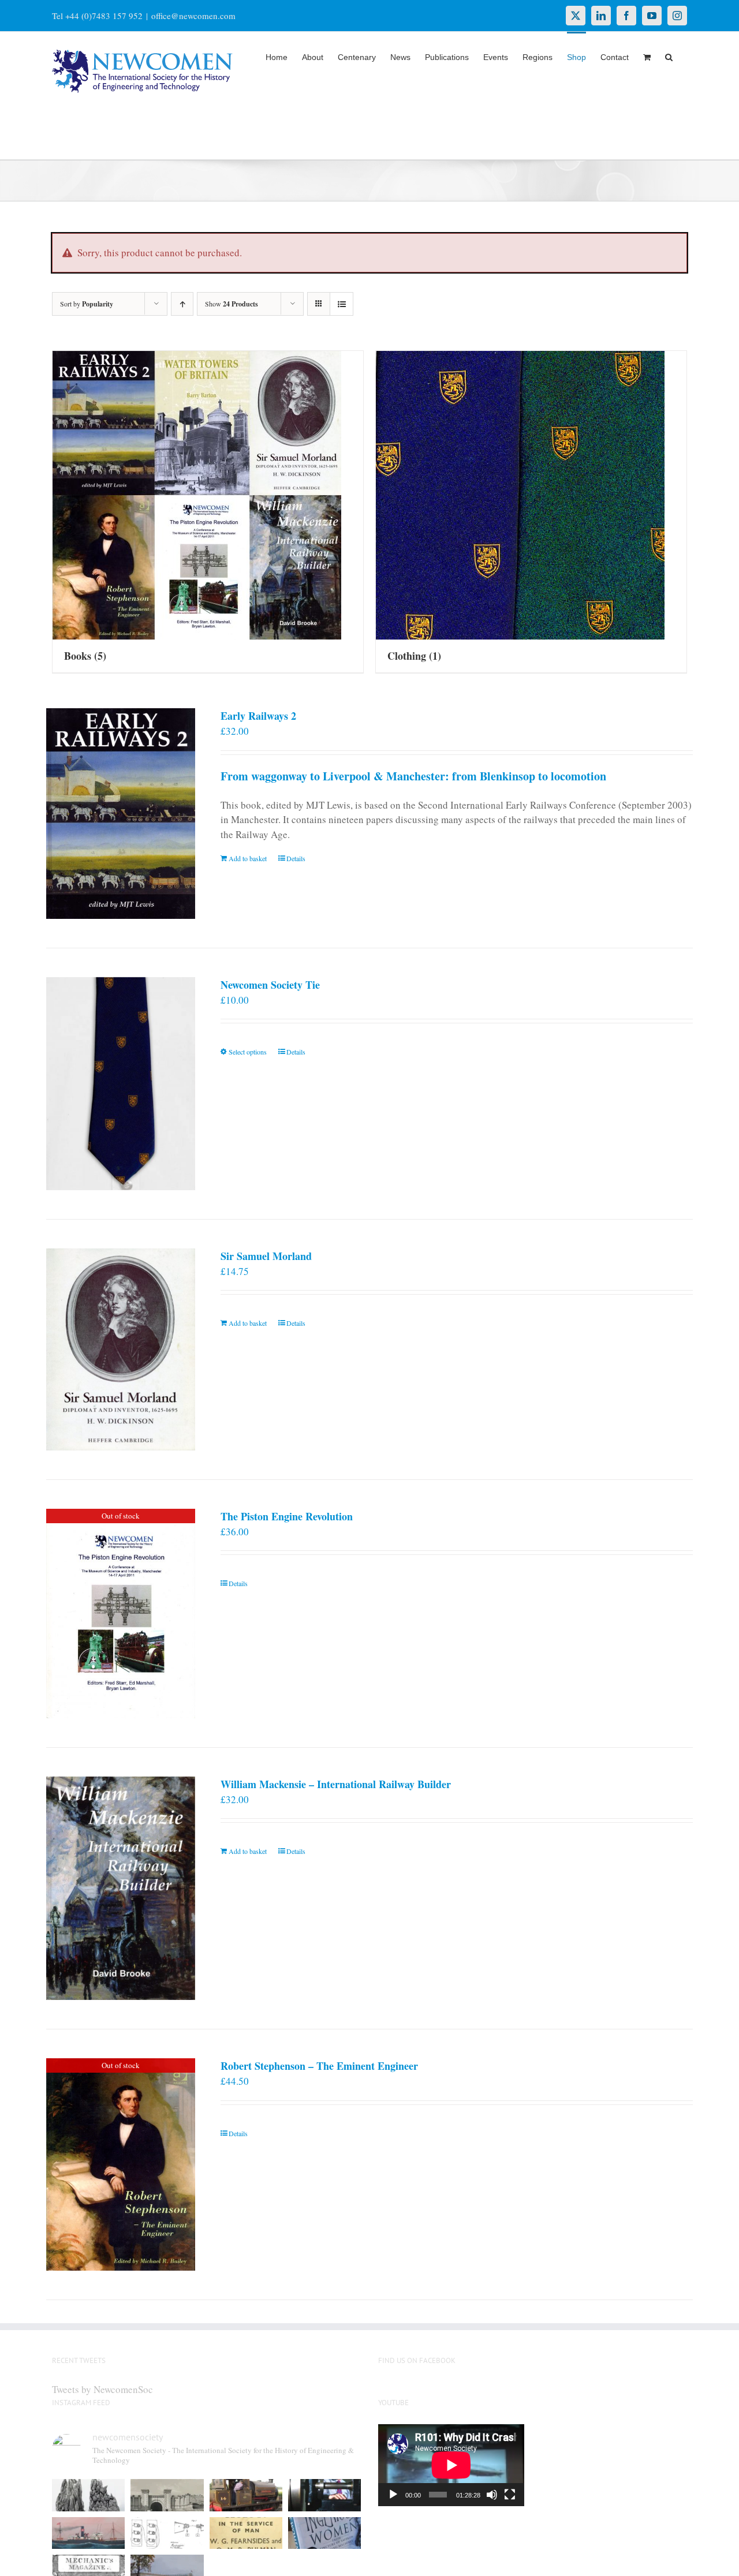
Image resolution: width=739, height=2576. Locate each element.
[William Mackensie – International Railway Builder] (121, 1888)
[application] (451, 2465)
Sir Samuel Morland (266, 1256)
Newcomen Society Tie (270, 985)
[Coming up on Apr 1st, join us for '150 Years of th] (167, 2533)
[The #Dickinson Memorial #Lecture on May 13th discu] (167, 2495)
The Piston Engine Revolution (287, 1516)
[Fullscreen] (510, 2495)
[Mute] (492, 2495)
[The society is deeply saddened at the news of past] (324, 2495)
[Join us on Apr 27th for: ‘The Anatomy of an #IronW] (246, 2495)
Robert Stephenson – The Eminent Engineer (319, 2066)
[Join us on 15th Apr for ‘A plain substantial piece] (88, 2533)
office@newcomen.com (193, 16)
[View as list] (341, 304)
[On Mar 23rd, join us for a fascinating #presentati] (246, 2533)
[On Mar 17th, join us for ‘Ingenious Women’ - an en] (324, 2533)
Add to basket (248, 858)
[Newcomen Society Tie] (121, 1084)
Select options (248, 1052)
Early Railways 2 (258, 716)
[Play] (393, 2495)
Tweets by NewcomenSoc (102, 2389)
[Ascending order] (182, 304)
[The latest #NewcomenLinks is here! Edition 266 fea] (88, 2495)
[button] (669, 56)
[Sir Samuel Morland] (121, 1349)
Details (296, 858)
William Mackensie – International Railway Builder (336, 1784)
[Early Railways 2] (121, 813)
